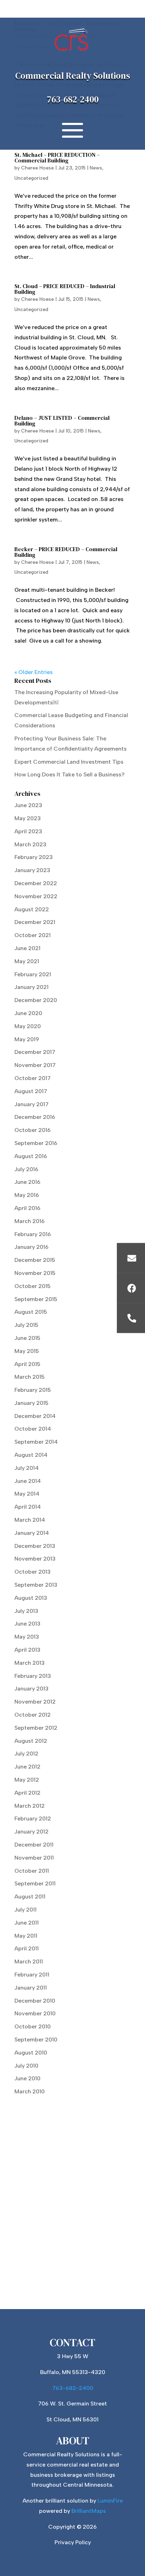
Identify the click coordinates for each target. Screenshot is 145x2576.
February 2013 (33, 1676)
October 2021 (33, 935)
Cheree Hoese (37, 168)
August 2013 (31, 1598)
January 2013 (31, 1689)
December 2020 (36, 1000)
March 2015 (30, 1377)
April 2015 (27, 1364)
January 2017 (31, 1104)
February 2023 (34, 857)
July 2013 (26, 1611)
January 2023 (32, 870)
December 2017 (35, 1052)
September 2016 (36, 1143)
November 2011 (34, 1858)
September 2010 (36, 2040)
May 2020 (28, 1026)
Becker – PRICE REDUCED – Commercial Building (66, 552)
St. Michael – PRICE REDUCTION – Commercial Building (57, 157)
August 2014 (31, 1455)
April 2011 (27, 1948)
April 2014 (28, 1507)
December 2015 (35, 1260)
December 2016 (35, 1117)
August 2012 (31, 1741)
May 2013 (27, 1637)
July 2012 (26, 1754)
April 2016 (27, 1208)
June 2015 (27, 1338)
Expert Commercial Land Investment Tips (70, 762)
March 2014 (30, 1520)
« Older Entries (34, 672)
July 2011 (26, 1910)
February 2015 (33, 1390)
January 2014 (32, 1533)
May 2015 (27, 1351)
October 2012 (33, 1715)
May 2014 (27, 1494)
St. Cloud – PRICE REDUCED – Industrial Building (65, 289)
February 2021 (33, 974)
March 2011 (29, 1961)
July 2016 (26, 1169)
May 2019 (27, 1039)
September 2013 (36, 1585)
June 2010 (27, 2078)
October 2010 (33, 2026)
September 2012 (36, 1728)
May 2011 (26, 1936)
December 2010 (35, 2001)
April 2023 (28, 831)
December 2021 (35, 922)
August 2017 (31, 1091)
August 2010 (31, 2053)
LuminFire (110, 2501)
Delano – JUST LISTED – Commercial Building (62, 421)
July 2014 (27, 1468)
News (96, 168)
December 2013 (35, 1546)
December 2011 (34, 1845)
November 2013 (35, 1559)
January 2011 (31, 1988)
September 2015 (36, 1299)
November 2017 (35, 1065)
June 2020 (28, 1013)
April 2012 (27, 1793)
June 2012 (27, 1767)
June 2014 (28, 1481)
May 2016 (27, 1195)
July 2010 (26, 2066)
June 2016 (27, 1182)
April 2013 (27, 1650)
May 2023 (28, 818)
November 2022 (36, 896)
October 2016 (33, 1130)
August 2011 (30, 1897)
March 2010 (30, 2091)
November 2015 (35, 1273)
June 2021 (27, 948)
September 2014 (36, 1442)
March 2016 (30, 1221)
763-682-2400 (73, 99)
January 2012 (31, 1832)
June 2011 (27, 1923)
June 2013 (27, 1624)
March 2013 (30, 1663)
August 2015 (31, 1312)
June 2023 (28, 805)
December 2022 (36, 883)
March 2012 (30, 1806)
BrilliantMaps (89, 2511)
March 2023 (30, 844)
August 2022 (32, 909)
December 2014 (35, 1416)
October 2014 (33, 1429)
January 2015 (31, 1403)
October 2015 (33, 1286)
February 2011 (32, 1975)
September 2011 (35, 1883)
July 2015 (26, 1325)
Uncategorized (31, 178)
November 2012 (35, 1702)
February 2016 (33, 1234)
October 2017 (33, 1078)
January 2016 (31, 1247)
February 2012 (33, 1818)
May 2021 (27, 961)
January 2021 (31, 987)
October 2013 (33, 1572)
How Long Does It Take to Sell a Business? (70, 774)
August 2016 (31, 1156)
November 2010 (35, 2013)
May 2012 (27, 1780)
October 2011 (32, 1871)
